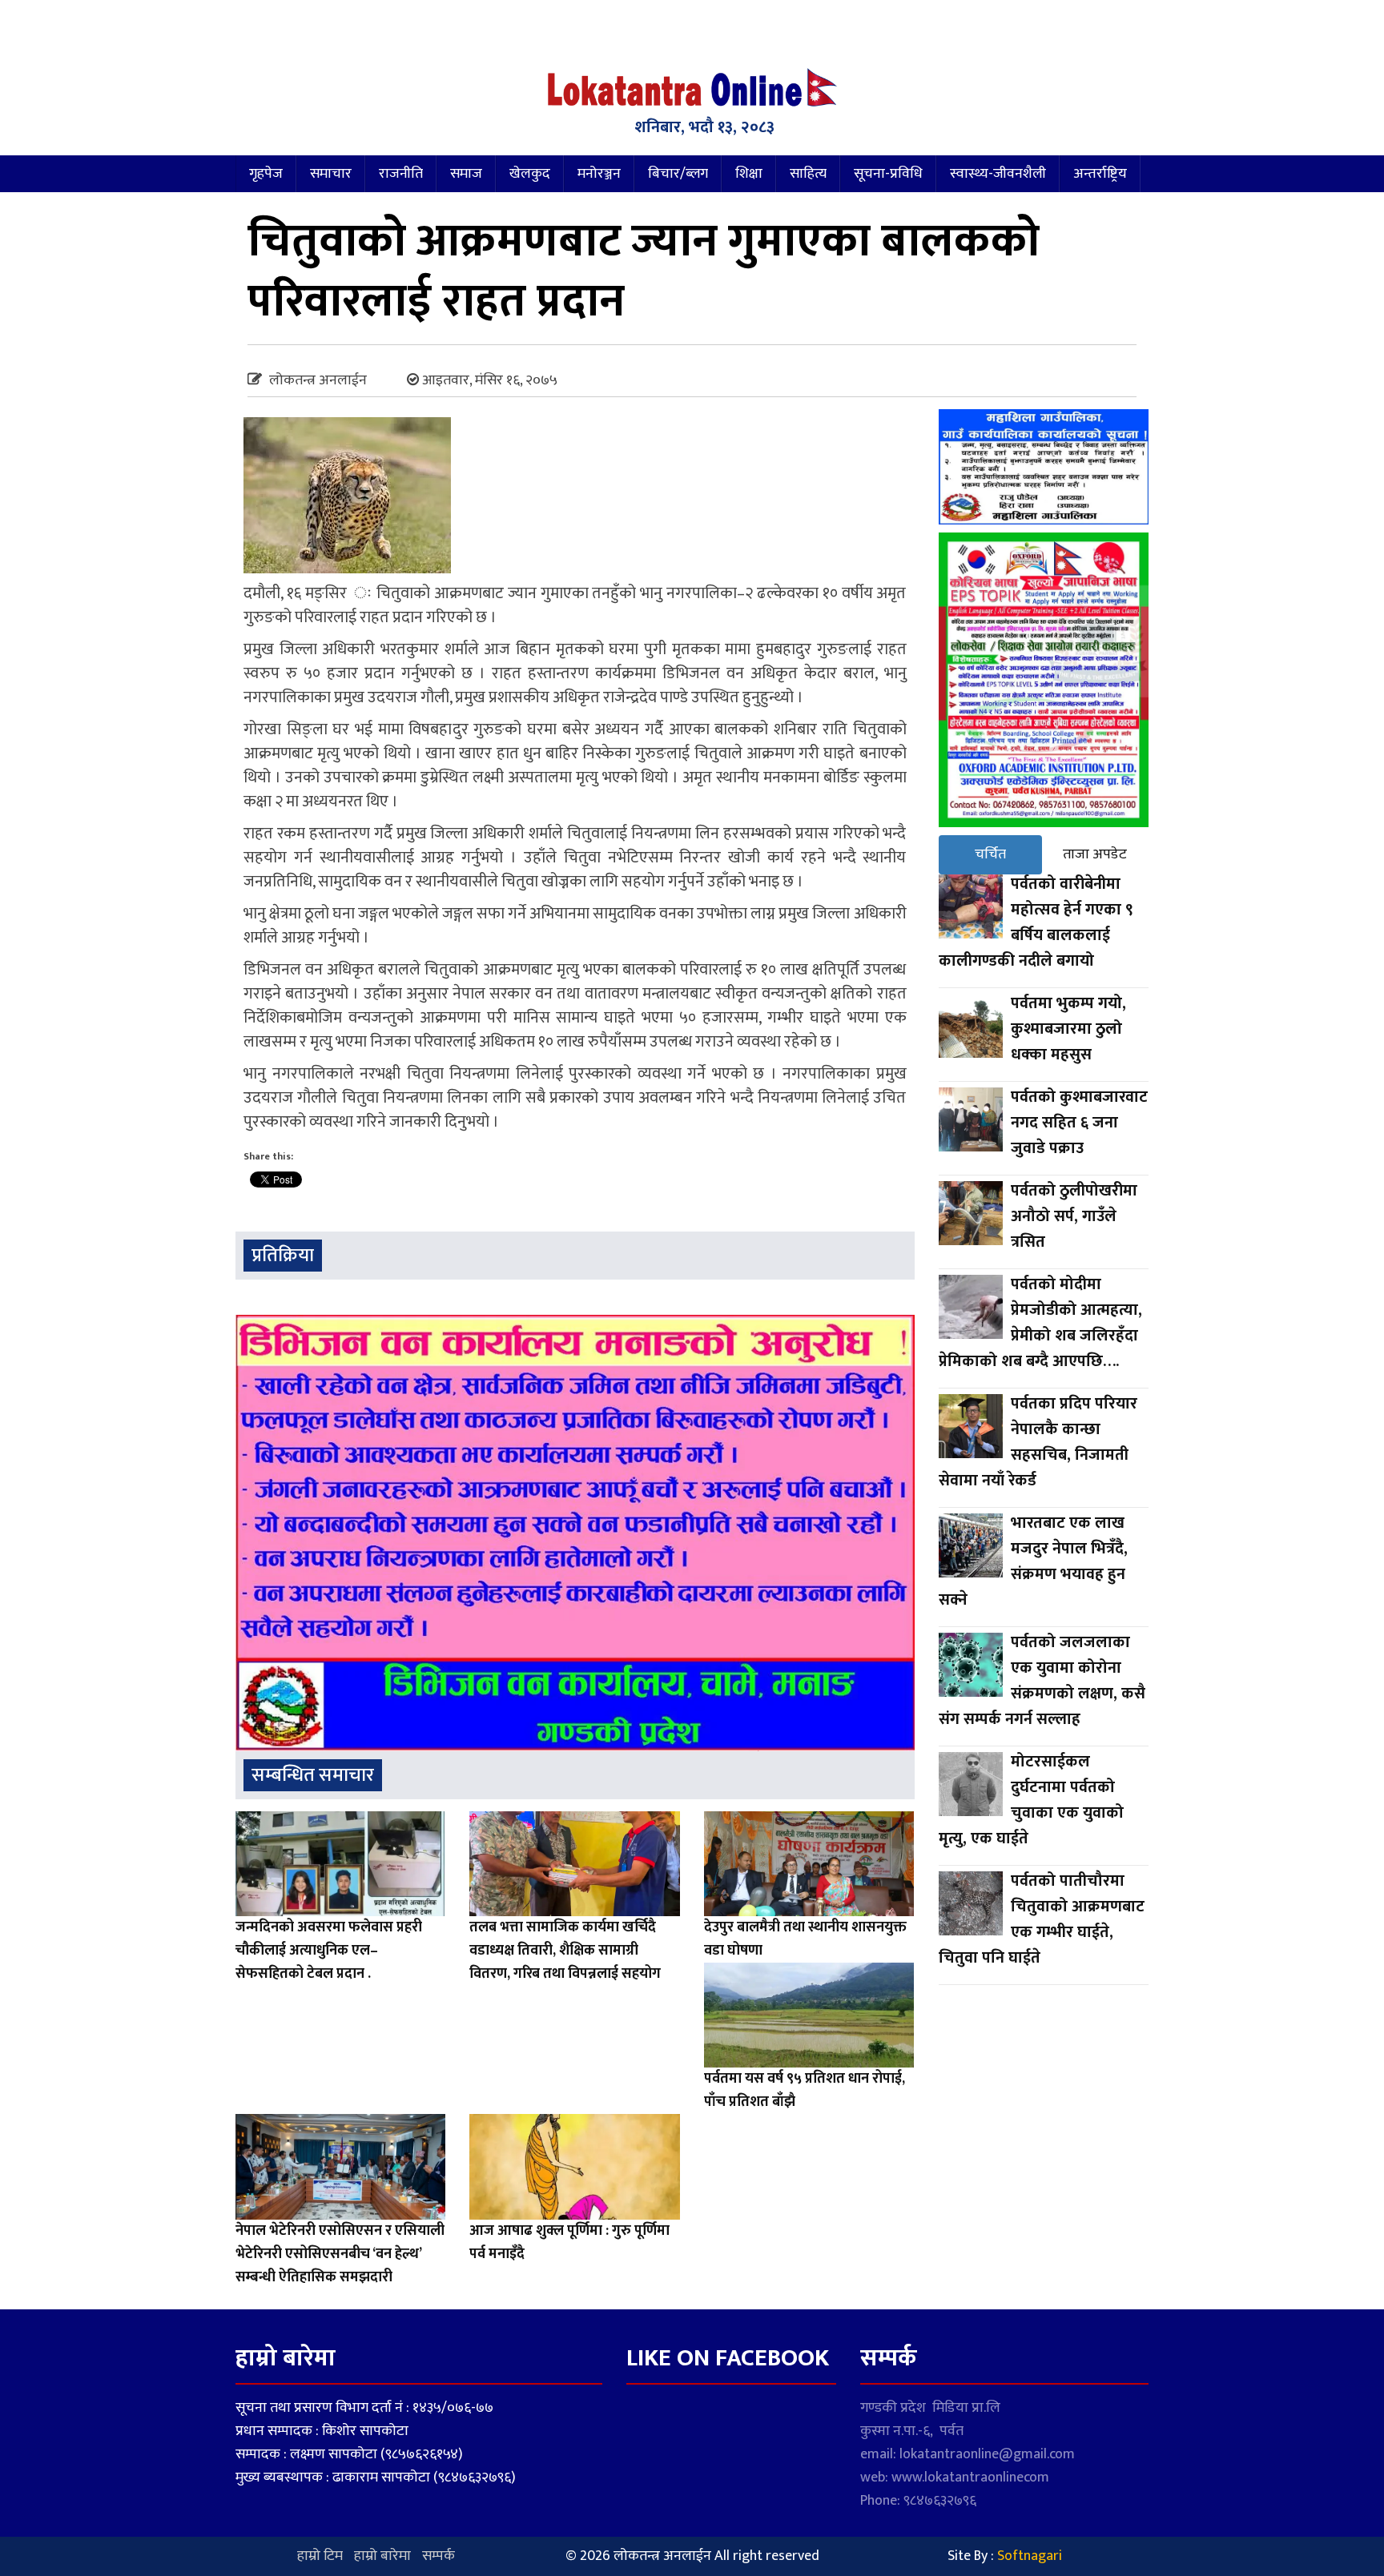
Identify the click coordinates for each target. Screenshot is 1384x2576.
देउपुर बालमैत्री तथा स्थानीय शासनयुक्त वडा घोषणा (805, 1939)
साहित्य (808, 174)
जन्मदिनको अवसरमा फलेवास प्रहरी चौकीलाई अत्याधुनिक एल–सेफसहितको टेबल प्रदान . (329, 1951)
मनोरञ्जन (599, 174)
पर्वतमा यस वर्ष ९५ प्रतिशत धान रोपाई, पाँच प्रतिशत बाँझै (805, 2090)
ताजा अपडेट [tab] (1095, 854)
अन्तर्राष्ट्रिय (1100, 174)
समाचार (331, 174)
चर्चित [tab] (990, 854)
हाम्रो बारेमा (382, 2556)
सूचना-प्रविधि (888, 174)
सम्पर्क (439, 2556)
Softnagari (1030, 2556)
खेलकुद (530, 174)
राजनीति (401, 174)
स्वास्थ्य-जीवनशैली (998, 174)
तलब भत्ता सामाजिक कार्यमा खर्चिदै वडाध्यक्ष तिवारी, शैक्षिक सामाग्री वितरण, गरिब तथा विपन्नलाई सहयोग (565, 1951)
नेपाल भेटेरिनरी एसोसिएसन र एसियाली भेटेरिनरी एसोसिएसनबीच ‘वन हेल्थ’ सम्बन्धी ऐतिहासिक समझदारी (340, 2254)
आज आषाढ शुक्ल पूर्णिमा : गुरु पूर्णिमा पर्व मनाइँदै (569, 2242)
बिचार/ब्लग (678, 174)
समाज (466, 174)
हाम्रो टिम (320, 2556)
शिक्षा (749, 174)
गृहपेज (266, 174)
